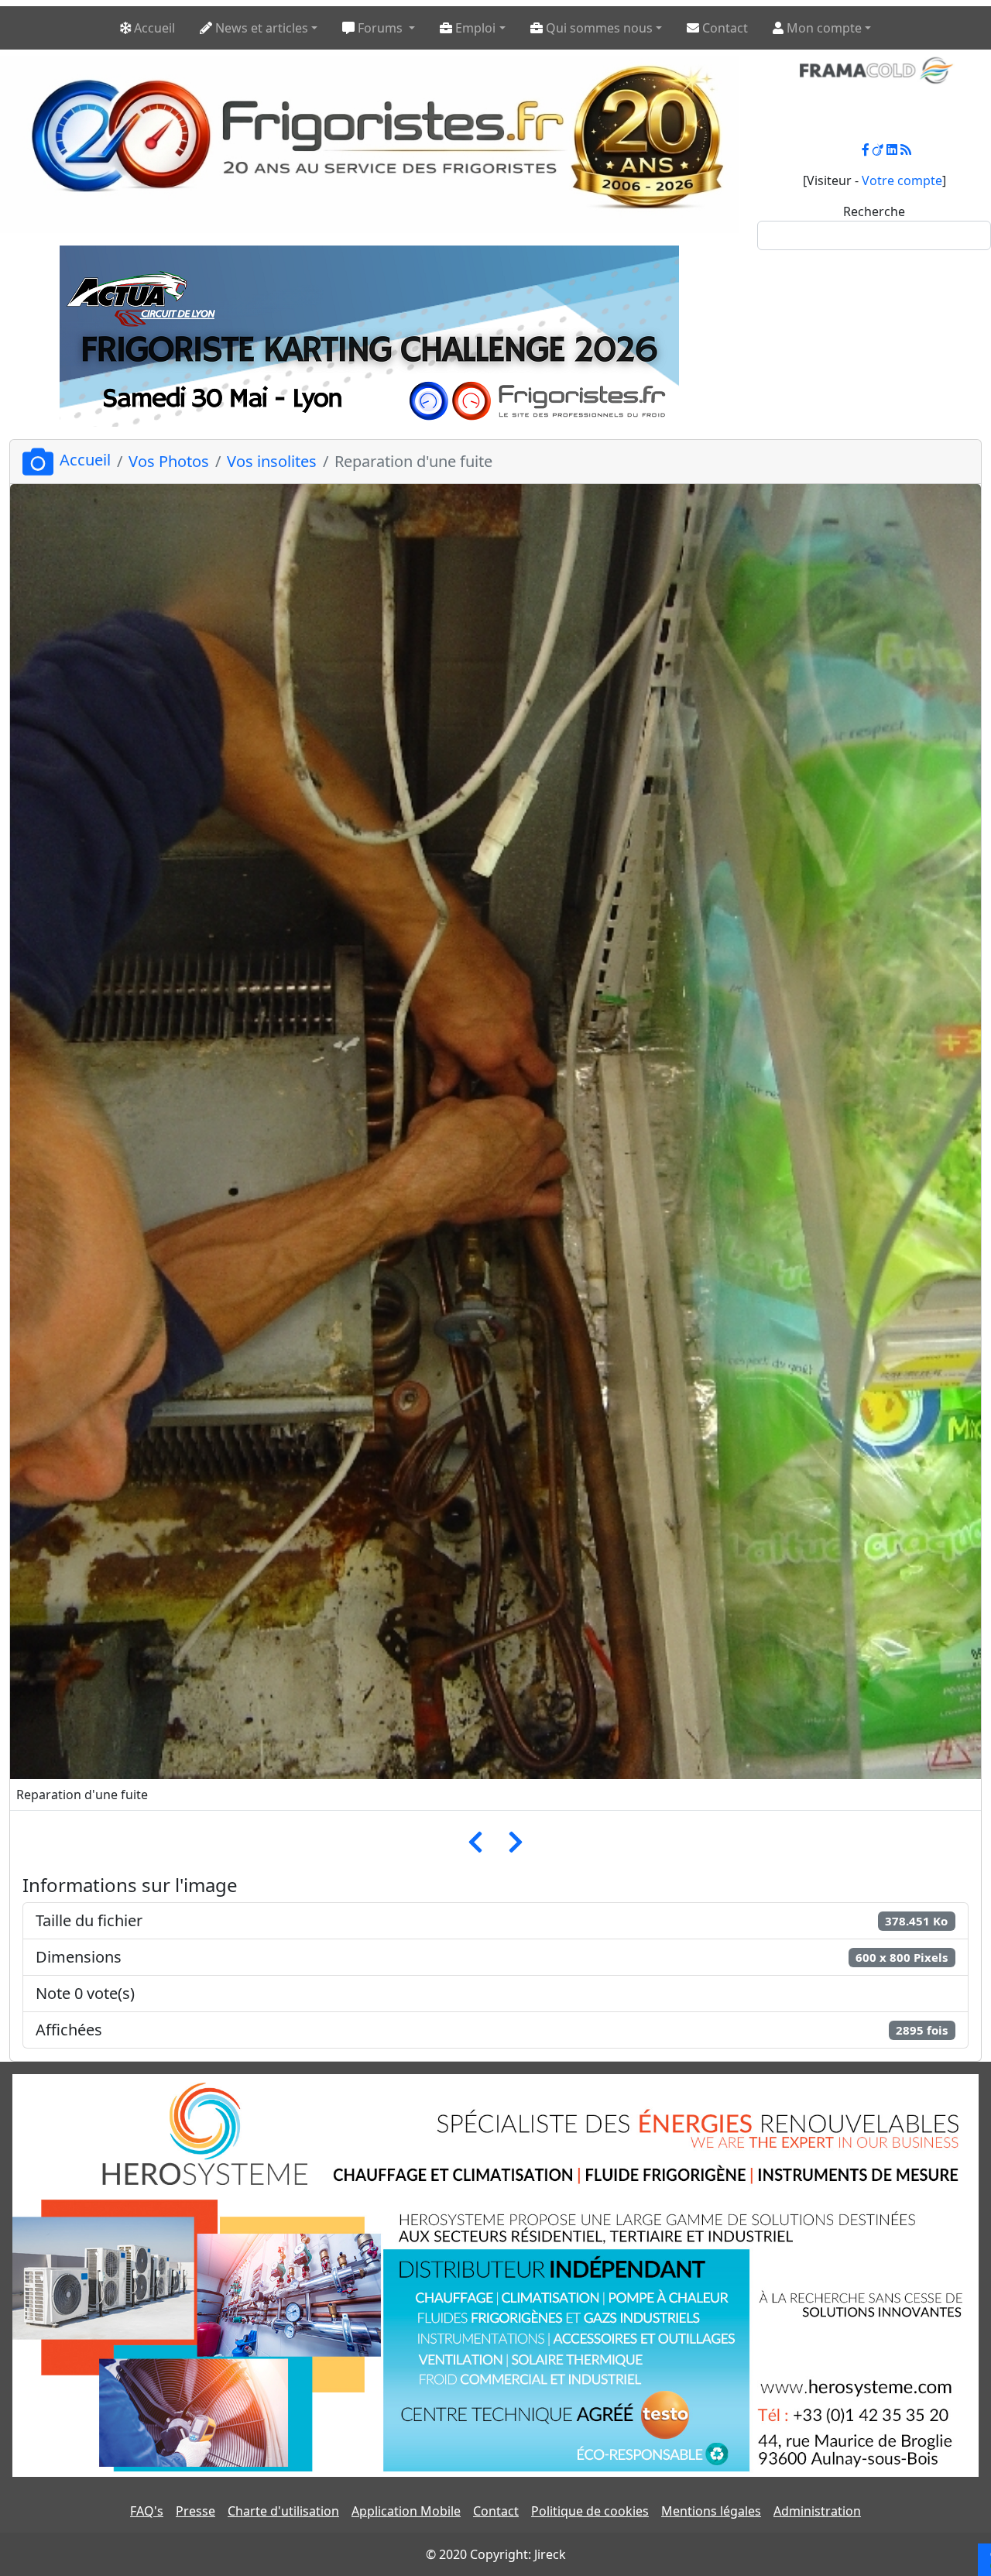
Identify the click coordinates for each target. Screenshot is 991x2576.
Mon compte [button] (823, 28)
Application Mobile (406, 2511)
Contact (496, 2511)
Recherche (874, 211)
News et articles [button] (260, 28)
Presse (195, 2511)
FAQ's (147, 2511)
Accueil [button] (153, 28)
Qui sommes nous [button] (598, 28)
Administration (817, 2511)
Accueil (85, 460)
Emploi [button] (474, 28)
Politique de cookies (590, 2511)
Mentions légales (711, 2511)
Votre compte (902, 180)
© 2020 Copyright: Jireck (496, 2554)
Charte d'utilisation (283, 2511)
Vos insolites (272, 461)
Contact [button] (724, 28)
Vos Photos (169, 461)
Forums (380, 28)
